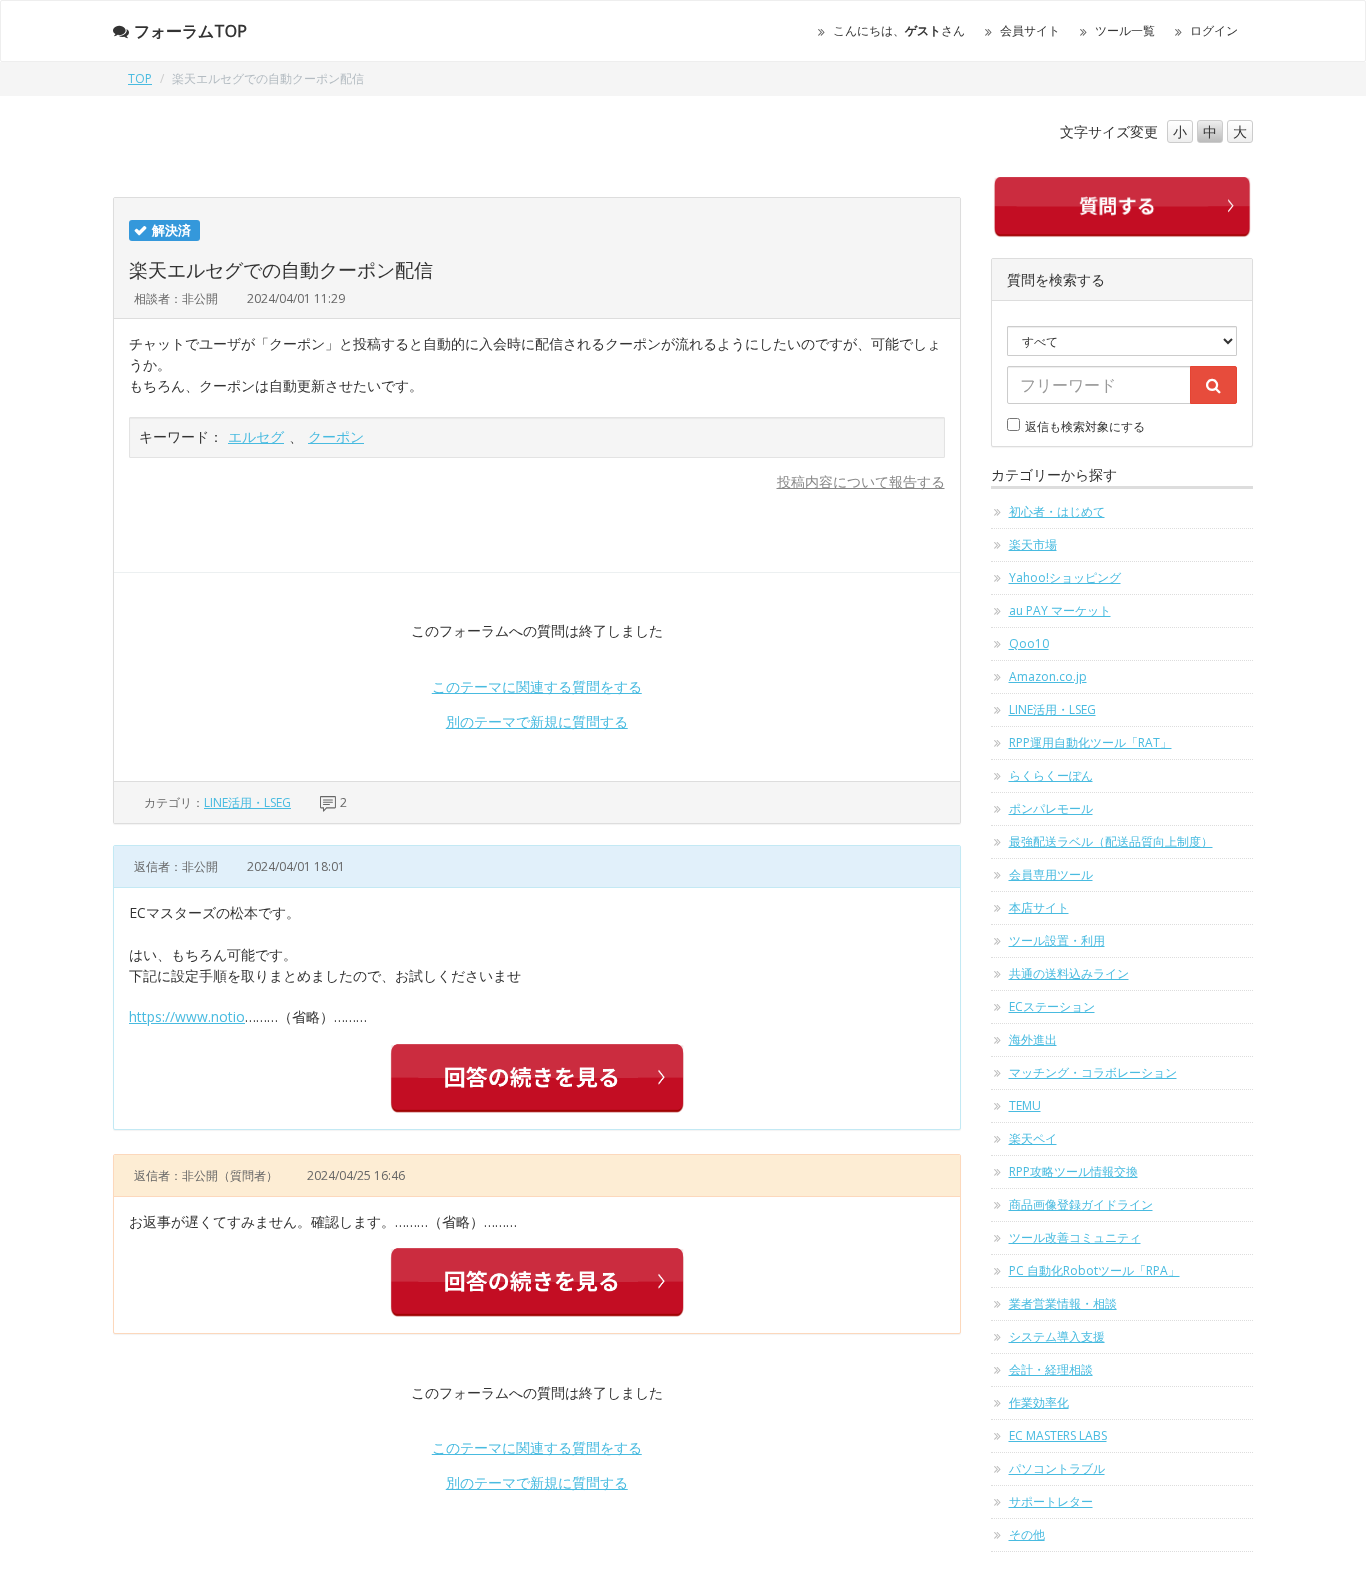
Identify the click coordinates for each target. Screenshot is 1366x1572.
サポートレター (1051, 1501)
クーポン (336, 436)
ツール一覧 (1125, 30)
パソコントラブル (1057, 1468)
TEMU (1025, 1105)
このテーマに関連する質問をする (537, 686)
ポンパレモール (1051, 808)
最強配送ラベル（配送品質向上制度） (1111, 841)
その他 (1027, 1534)
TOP (140, 78)
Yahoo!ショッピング (1065, 577)
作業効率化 (1039, 1402)
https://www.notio (187, 1016)
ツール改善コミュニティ (1075, 1237)
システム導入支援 (1057, 1336)
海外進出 (1033, 1039)
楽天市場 (1033, 544)
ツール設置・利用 (1057, 940)
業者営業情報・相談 (1063, 1303)
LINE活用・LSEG (247, 802)
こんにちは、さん (899, 30)
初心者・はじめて (1057, 511)
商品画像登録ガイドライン (1081, 1204)
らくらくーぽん (1051, 775)
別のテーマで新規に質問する (537, 721)
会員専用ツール (1051, 874)
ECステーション (1052, 1006)
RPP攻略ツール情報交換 (1073, 1171)
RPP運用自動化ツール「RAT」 (1090, 742)
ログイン (1214, 30)
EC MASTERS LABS (1058, 1435)
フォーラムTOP (190, 31)
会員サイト (1030, 30)
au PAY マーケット (1060, 610)
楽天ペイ (1033, 1138)
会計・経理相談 (1051, 1369)
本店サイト (1039, 907)
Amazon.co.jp (1048, 676)
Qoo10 (1029, 643)
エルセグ (256, 436)
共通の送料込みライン (1069, 973)
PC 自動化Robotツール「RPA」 (1094, 1270)
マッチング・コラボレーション (1093, 1072)
